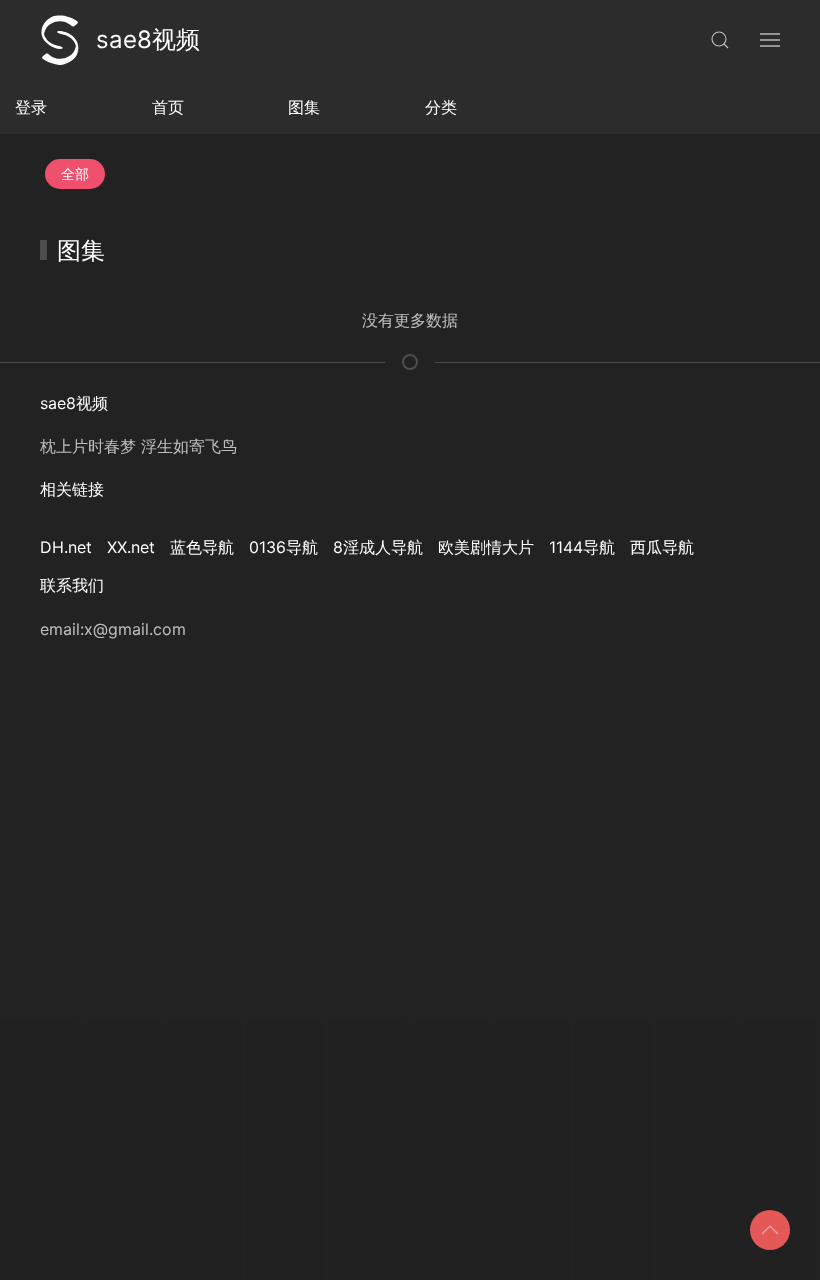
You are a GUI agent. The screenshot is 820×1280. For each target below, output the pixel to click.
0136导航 (283, 547)
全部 (75, 173)
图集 (304, 107)
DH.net (66, 547)
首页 (168, 107)
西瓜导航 (662, 547)
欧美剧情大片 (486, 547)
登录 (31, 107)
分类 (441, 107)
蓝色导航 (202, 547)
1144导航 (582, 547)
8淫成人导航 (378, 547)
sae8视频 (148, 39)
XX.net (131, 547)
